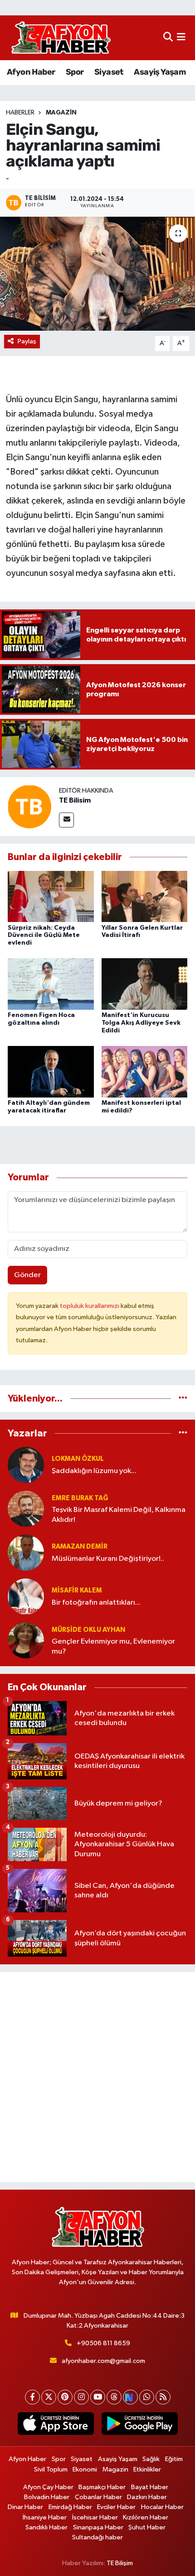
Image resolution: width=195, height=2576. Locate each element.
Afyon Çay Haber (48, 2487)
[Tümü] (183, 1399)
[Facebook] (32, 2397)
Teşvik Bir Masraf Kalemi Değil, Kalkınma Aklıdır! (119, 1515)
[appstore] (56, 2425)
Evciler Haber (116, 2507)
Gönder (27, 1275)
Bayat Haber (150, 2487)
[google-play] (139, 2425)
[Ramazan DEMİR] (26, 1552)
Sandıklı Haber (46, 2527)
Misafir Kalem (77, 1590)
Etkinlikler (147, 2469)
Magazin (61, 113)
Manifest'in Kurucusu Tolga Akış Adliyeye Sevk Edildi (141, 1023)
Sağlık (151, 2459)
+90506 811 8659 (103, 2343)
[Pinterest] (65, 2397)
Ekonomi (85, 2469)
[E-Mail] (66, 820)
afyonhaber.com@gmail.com (103, 2361)
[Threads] (114, 2397)
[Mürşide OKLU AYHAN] (26, 1640)
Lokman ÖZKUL (78, 1459)
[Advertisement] (97, 2077)
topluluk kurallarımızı (90, 1306)
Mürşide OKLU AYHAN (88, 1630)
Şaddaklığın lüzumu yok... (94, 1471)
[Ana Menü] (181, 38)
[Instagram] (81, 2397)
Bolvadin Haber (47, 2497)
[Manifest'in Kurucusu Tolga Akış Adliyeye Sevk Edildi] (145, 984)
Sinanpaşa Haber (98, 2527)
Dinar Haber (25, 2507)
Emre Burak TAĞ (80, 1498)
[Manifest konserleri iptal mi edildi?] (145, 1072)
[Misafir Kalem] (26, 1596)
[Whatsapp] (147, 2397)
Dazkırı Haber (147, 2497)
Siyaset (109, 72)
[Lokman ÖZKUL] (26, 1465)
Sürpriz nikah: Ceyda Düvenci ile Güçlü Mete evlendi (44, 936)
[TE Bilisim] (29, 806)
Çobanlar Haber (98, 2497)
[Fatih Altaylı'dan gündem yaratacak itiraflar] (51, 1072)
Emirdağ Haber (70, 2507)
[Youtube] (98, 2397)
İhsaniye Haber (45, 2517)
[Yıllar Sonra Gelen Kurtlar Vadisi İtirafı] (145, 896)
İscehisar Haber (95, 2517)
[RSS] (163, 2397)
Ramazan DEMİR (80, 1547)
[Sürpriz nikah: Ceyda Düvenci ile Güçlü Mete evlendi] (51, 896)
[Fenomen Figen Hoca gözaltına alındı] (51, 984)
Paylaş (27, 341)
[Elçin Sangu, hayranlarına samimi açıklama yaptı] (97, 274)
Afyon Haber (31, 72)
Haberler (20, 113)
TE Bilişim (120, 2563)
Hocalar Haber (162, 2507)
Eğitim (174, 2459)
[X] (49, 2397)
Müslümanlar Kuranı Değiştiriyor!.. (108, 1559)
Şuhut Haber (147, 2527)
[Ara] (168, 38)
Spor (75, 72)
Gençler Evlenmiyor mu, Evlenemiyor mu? (113, 1646)
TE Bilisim (75, 800)
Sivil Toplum (51, 2469)
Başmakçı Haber (102, 2487)
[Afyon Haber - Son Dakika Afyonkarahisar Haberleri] (61, 38)
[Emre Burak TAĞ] (26, 1509)
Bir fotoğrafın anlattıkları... (96, 1603)
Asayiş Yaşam (160, 72)
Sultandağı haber (97, 2537)
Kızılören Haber (146, 2517)
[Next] (130, 2397)
